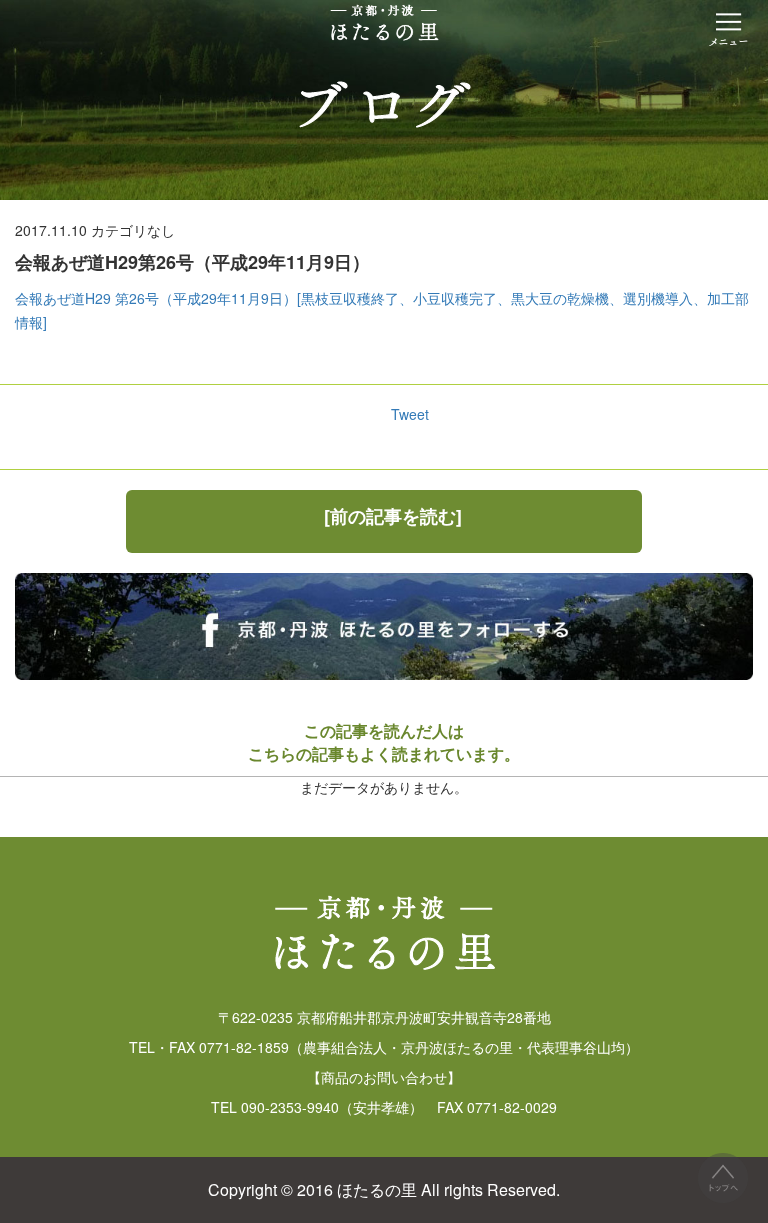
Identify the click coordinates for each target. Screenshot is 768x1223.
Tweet (410, 414)
